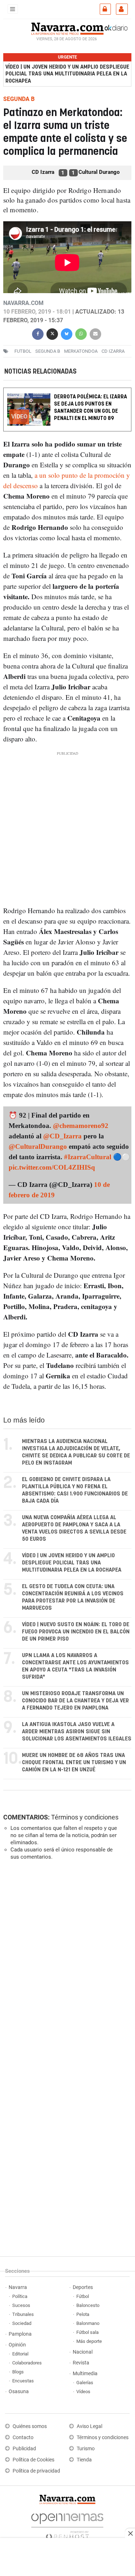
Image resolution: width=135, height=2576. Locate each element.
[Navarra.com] (67, 28)
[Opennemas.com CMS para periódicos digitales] (67, 2525)
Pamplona (20, 2334)
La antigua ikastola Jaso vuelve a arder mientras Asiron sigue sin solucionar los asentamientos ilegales (77, 1732)
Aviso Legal (89, 2426)
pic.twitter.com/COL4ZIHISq (52, 1167)
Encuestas (23, 2381)
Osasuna (19, 2392)
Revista (81, 2363)
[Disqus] (66, 1965)
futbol (23, 351)
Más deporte (89, 2341)
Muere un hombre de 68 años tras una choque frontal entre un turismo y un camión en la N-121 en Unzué (74, 1763)
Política (20, 2296)
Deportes (83, 2287)
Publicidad (24, 2449)
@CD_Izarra (62, 1136)
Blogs (18, 2372)
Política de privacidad (36, 2471)
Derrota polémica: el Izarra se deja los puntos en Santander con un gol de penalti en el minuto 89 (91, 408)
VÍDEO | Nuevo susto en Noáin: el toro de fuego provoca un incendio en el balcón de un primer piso (76, 1632)
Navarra (18, 2287)
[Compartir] (38, 333)
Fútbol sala (87, 2332)
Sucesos (21, 2305)
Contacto (23, 2438)
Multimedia (85, 2374)
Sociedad (22, 2323)
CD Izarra (113, 351)
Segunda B (48, 351)
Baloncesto (88, 2305)
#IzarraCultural (88, 1157)
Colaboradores (27, 2363)
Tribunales (23, 2314)
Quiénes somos (30, 2426)
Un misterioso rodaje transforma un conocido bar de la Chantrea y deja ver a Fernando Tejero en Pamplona (75, 1701)
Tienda (84, 2460)
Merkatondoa (81, 351)
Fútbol (83, 2296)
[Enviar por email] (95, 333)
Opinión (17, 2345)
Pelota (83, 2314)
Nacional (83, 2352)
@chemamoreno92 (81, 1126)
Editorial (20, 2354)
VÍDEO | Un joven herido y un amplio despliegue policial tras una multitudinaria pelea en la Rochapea (67, 74)
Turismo (86, 2449)
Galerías (85, 2383)
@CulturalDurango (38, 1146)
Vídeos (83, 2392)
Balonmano (88, 2323)
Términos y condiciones (85, 1817)
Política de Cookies (33, 2460)
